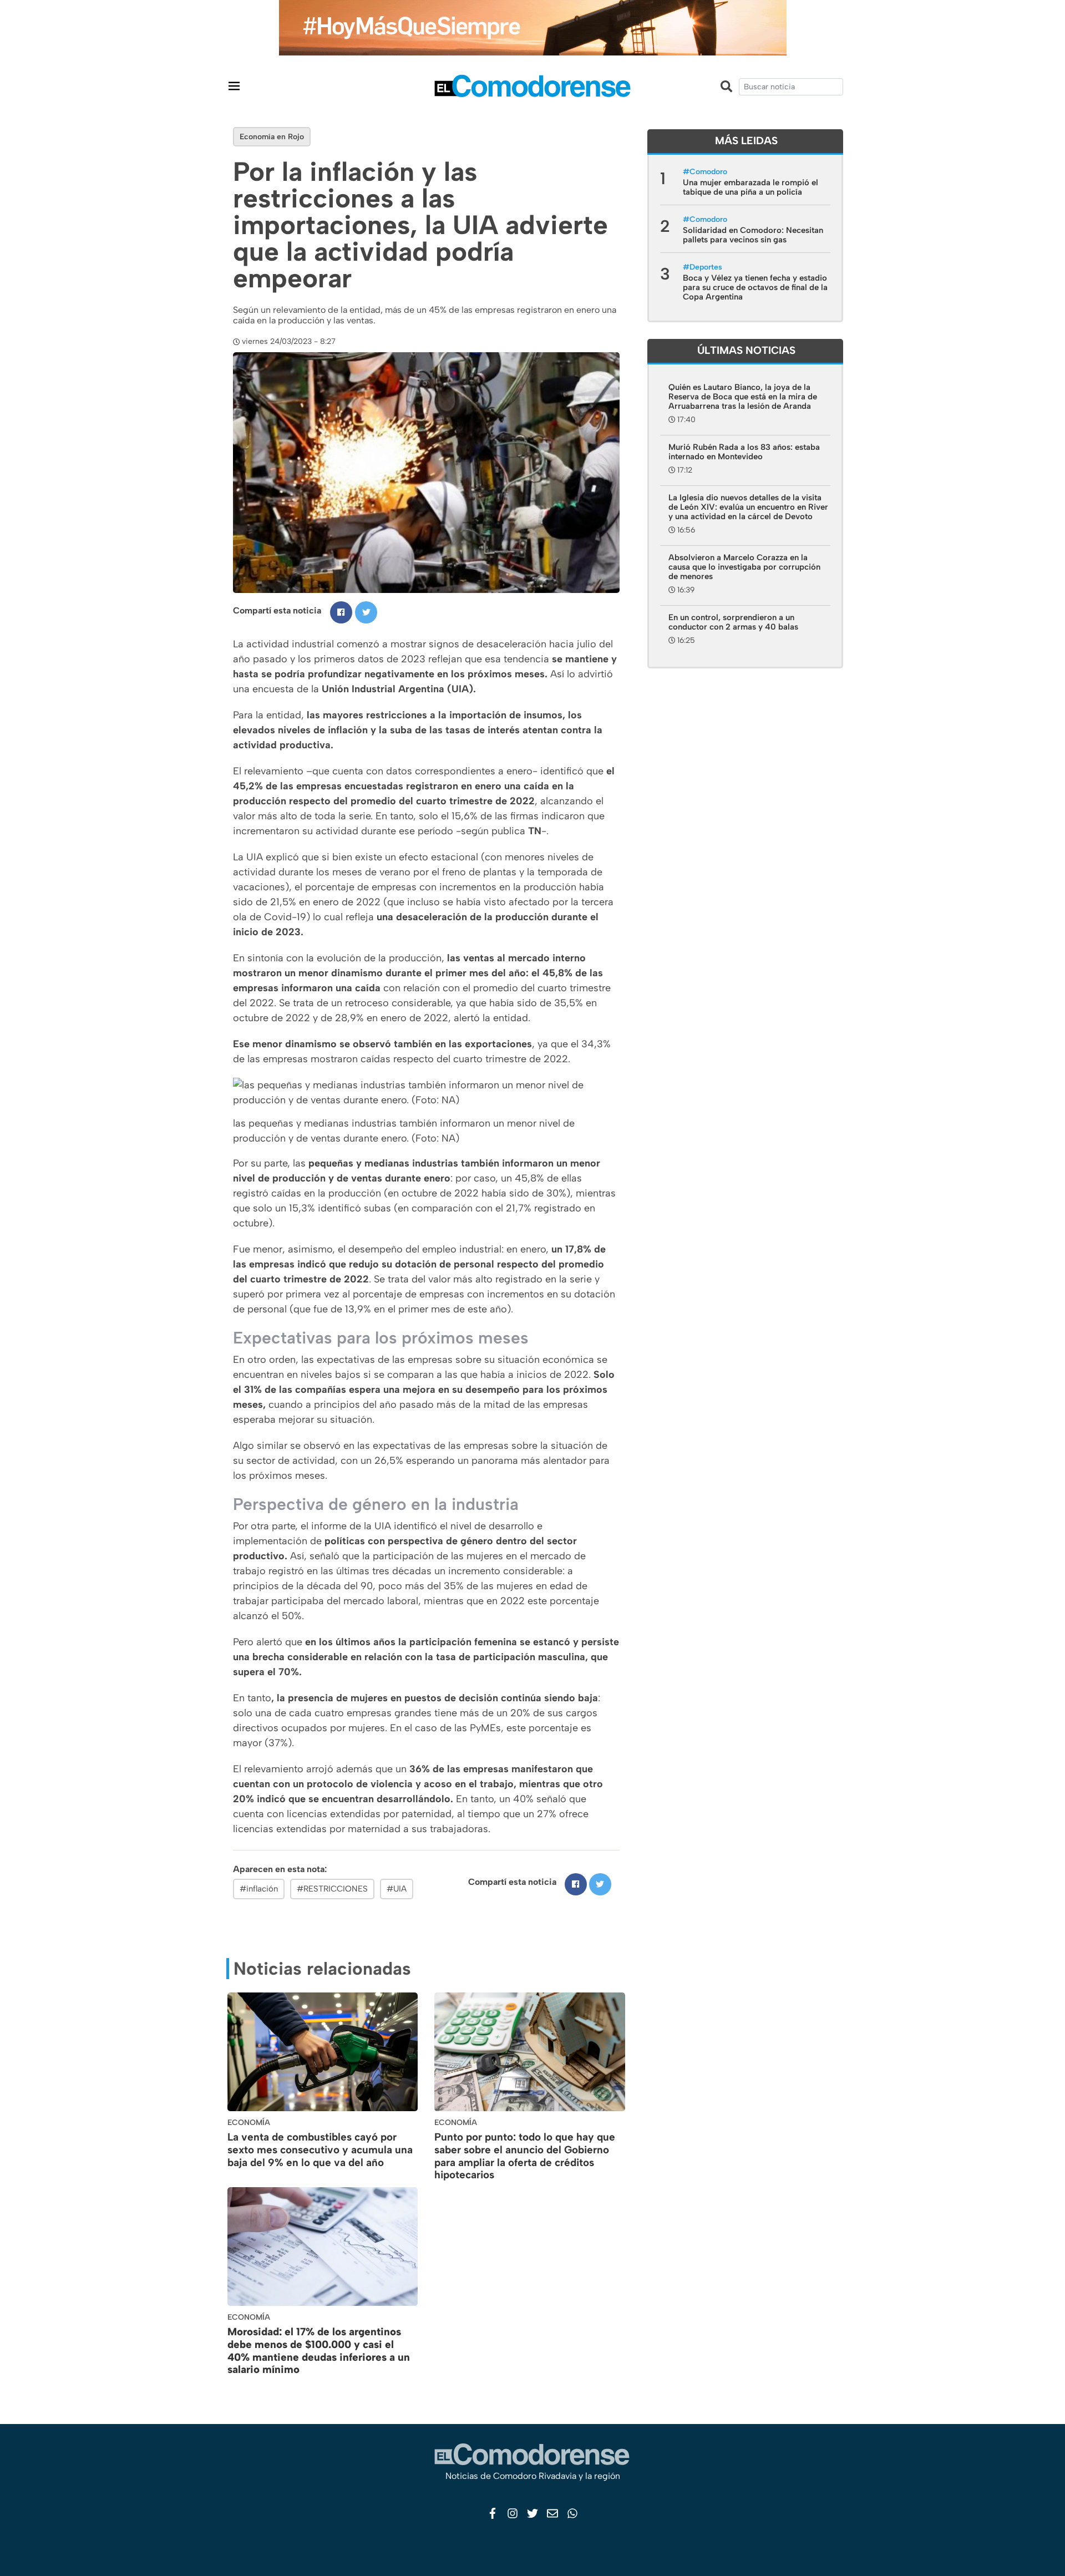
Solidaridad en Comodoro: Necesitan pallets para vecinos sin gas (753, 235)
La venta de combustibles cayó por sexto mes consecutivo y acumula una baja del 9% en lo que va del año (320, 2150)
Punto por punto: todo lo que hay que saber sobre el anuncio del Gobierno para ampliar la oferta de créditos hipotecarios (525, 2156)
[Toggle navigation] (234, 86)
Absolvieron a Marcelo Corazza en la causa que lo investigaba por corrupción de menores (744, 567)
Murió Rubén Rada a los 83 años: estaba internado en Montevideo (744, 452)
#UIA (397, 1889)
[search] (791, 87)
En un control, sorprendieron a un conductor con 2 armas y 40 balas (733, 622)
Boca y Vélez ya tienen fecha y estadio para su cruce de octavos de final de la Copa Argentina (755, 287)
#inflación (259, 1889)
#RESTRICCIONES (332, 1889)
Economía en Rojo (272, 137)
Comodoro (708, 172)
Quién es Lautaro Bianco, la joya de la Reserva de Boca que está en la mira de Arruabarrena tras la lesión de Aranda (743, 397)
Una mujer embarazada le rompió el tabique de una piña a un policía (750, 187)
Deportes (706, 267)
